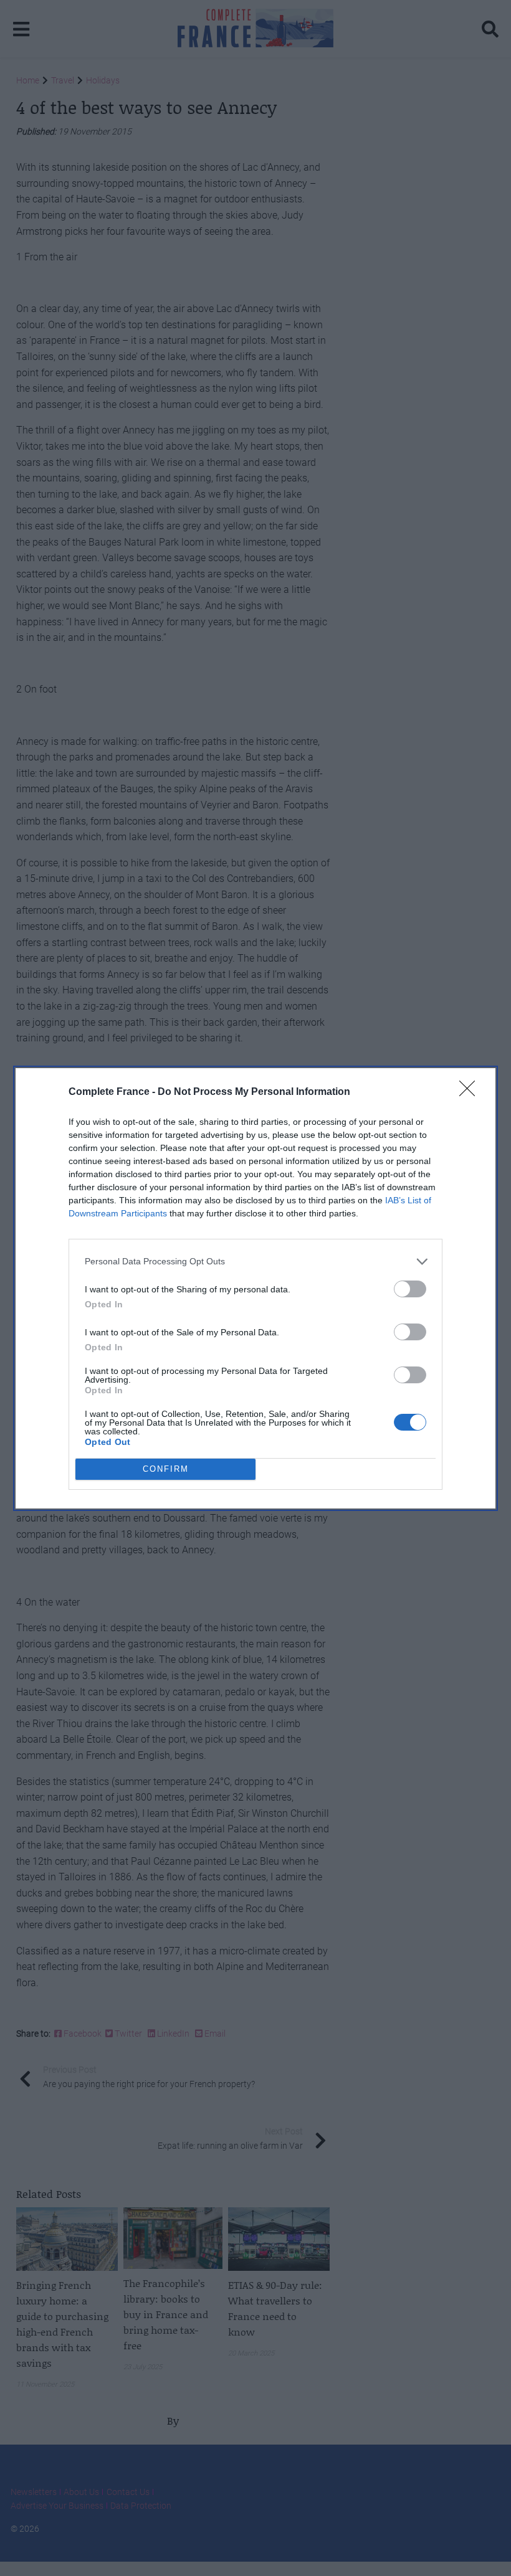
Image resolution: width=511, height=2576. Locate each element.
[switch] (410, 1289)
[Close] (471, 1092)
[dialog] (255, 1288)
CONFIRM (166, 1469)
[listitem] (255, 1262)
